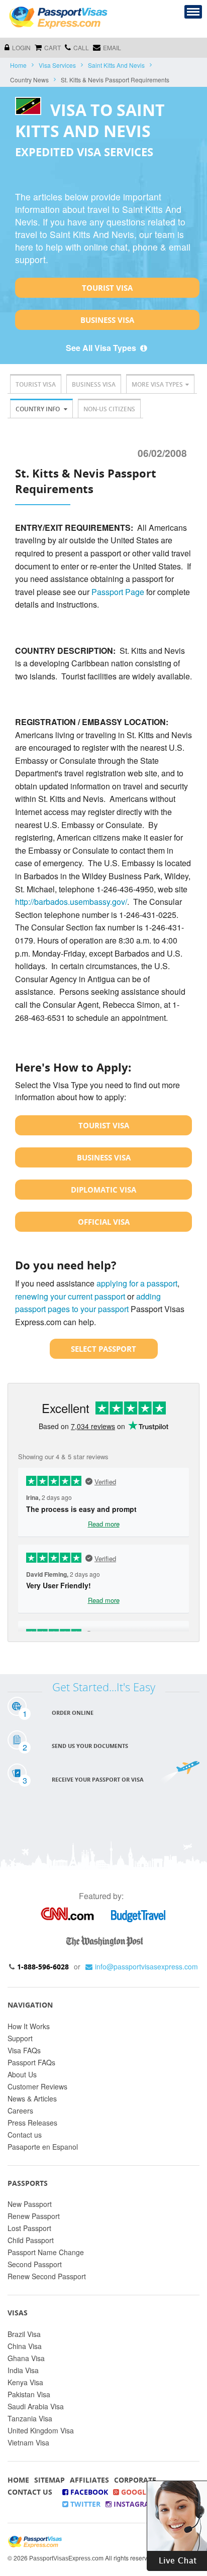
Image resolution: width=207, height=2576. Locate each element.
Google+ (137, 2492)
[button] (177, 2525)
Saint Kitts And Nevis (116, 65)
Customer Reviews (37, 2086)
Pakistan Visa (29, 2394)
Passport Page (118, 592)
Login (21, 47)
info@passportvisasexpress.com (146, 1966)
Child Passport (31, 2240)
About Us (22, 2074)
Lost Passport (29, 2228)
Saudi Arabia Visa (36, 2406)
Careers (20, 2111)
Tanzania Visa (30, 2418)
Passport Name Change (46, 2252)
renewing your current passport (70, 1296)
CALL (81, 47)
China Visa (25, 2346)
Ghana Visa (26, 2358)
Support (20, 2038)
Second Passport (35, 2264)
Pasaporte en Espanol (43, 2147)
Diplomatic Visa (103, 1190)
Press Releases (32, 2123)
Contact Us (30, 2492)
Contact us (25, 2135)
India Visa (23, 2370)
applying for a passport (137, 1283)
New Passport (30, 2204)
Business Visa (107, 320)
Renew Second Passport (47, 2276)
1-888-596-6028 (43, 1967)
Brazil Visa (24, 2334)
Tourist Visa (107, 288)
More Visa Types (157, 384)
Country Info (38, 409)
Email (112, 47)
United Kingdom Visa (41, 2430)
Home (18, 65)
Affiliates (89, 2480)
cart (53, 47)
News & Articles (32, 2098)
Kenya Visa (25, 2382)
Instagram (134, 2504)
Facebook (88, 2492)
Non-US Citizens (109, 409)
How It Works (29, 2026)
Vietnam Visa (28, 2442)
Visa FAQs (24, 2050)
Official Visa (104, 1222)
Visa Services (57, 65)
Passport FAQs (31, 2062)
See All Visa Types (102, 348)
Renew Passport (34, 2216)
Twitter (84, 2504)
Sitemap (49, 2480)
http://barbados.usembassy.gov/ (71, 902)
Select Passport (103, 1349)
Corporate (135, 2480)
